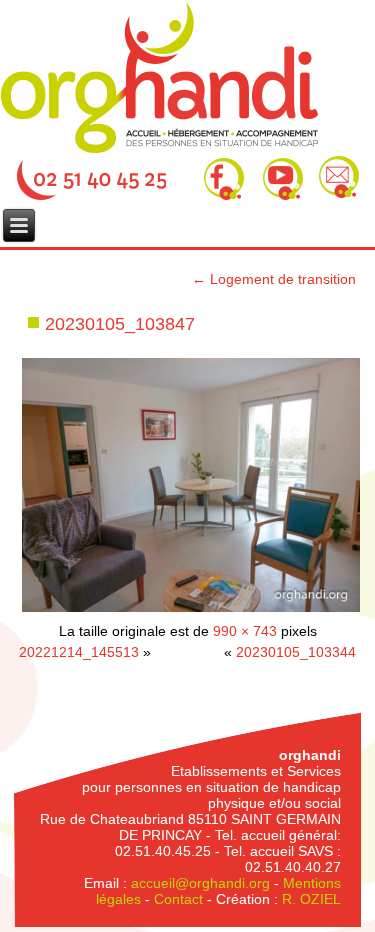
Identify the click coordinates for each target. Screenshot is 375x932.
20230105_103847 (120, 324)
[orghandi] (159, 77)
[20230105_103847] (191, 610)
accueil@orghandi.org (200, 883)
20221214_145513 (79, 652)
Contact (178, 899)
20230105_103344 (296, 652)
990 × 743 (245, 631)
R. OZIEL (311, 899)
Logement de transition (274, 279)
